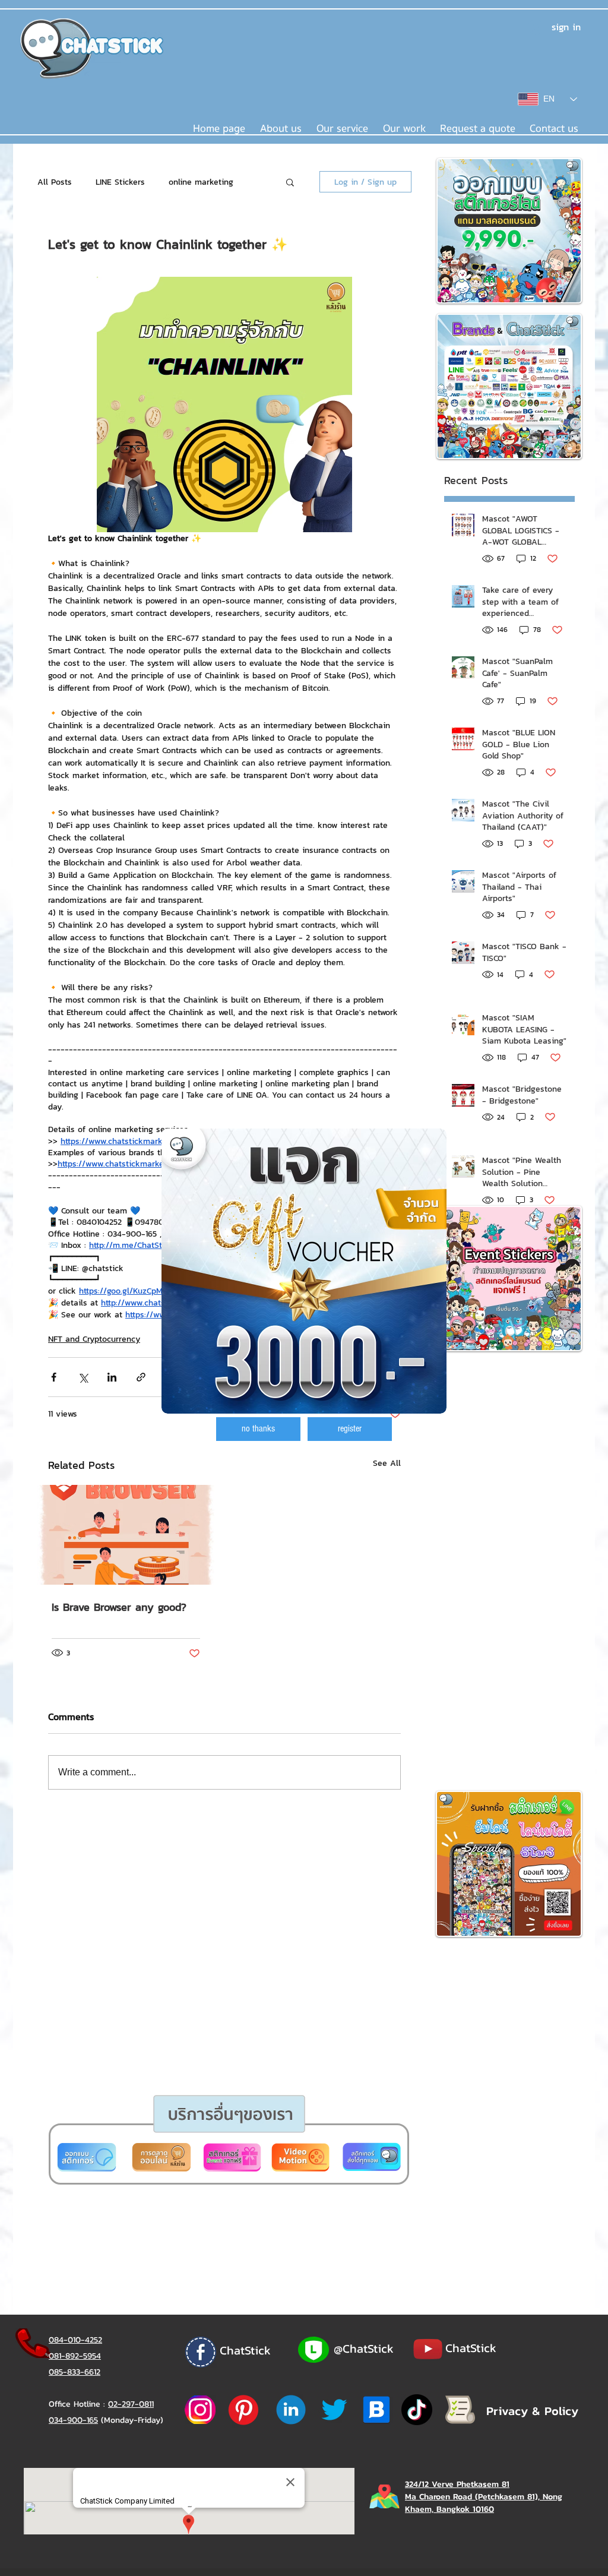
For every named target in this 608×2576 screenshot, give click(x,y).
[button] (258, 1429)
